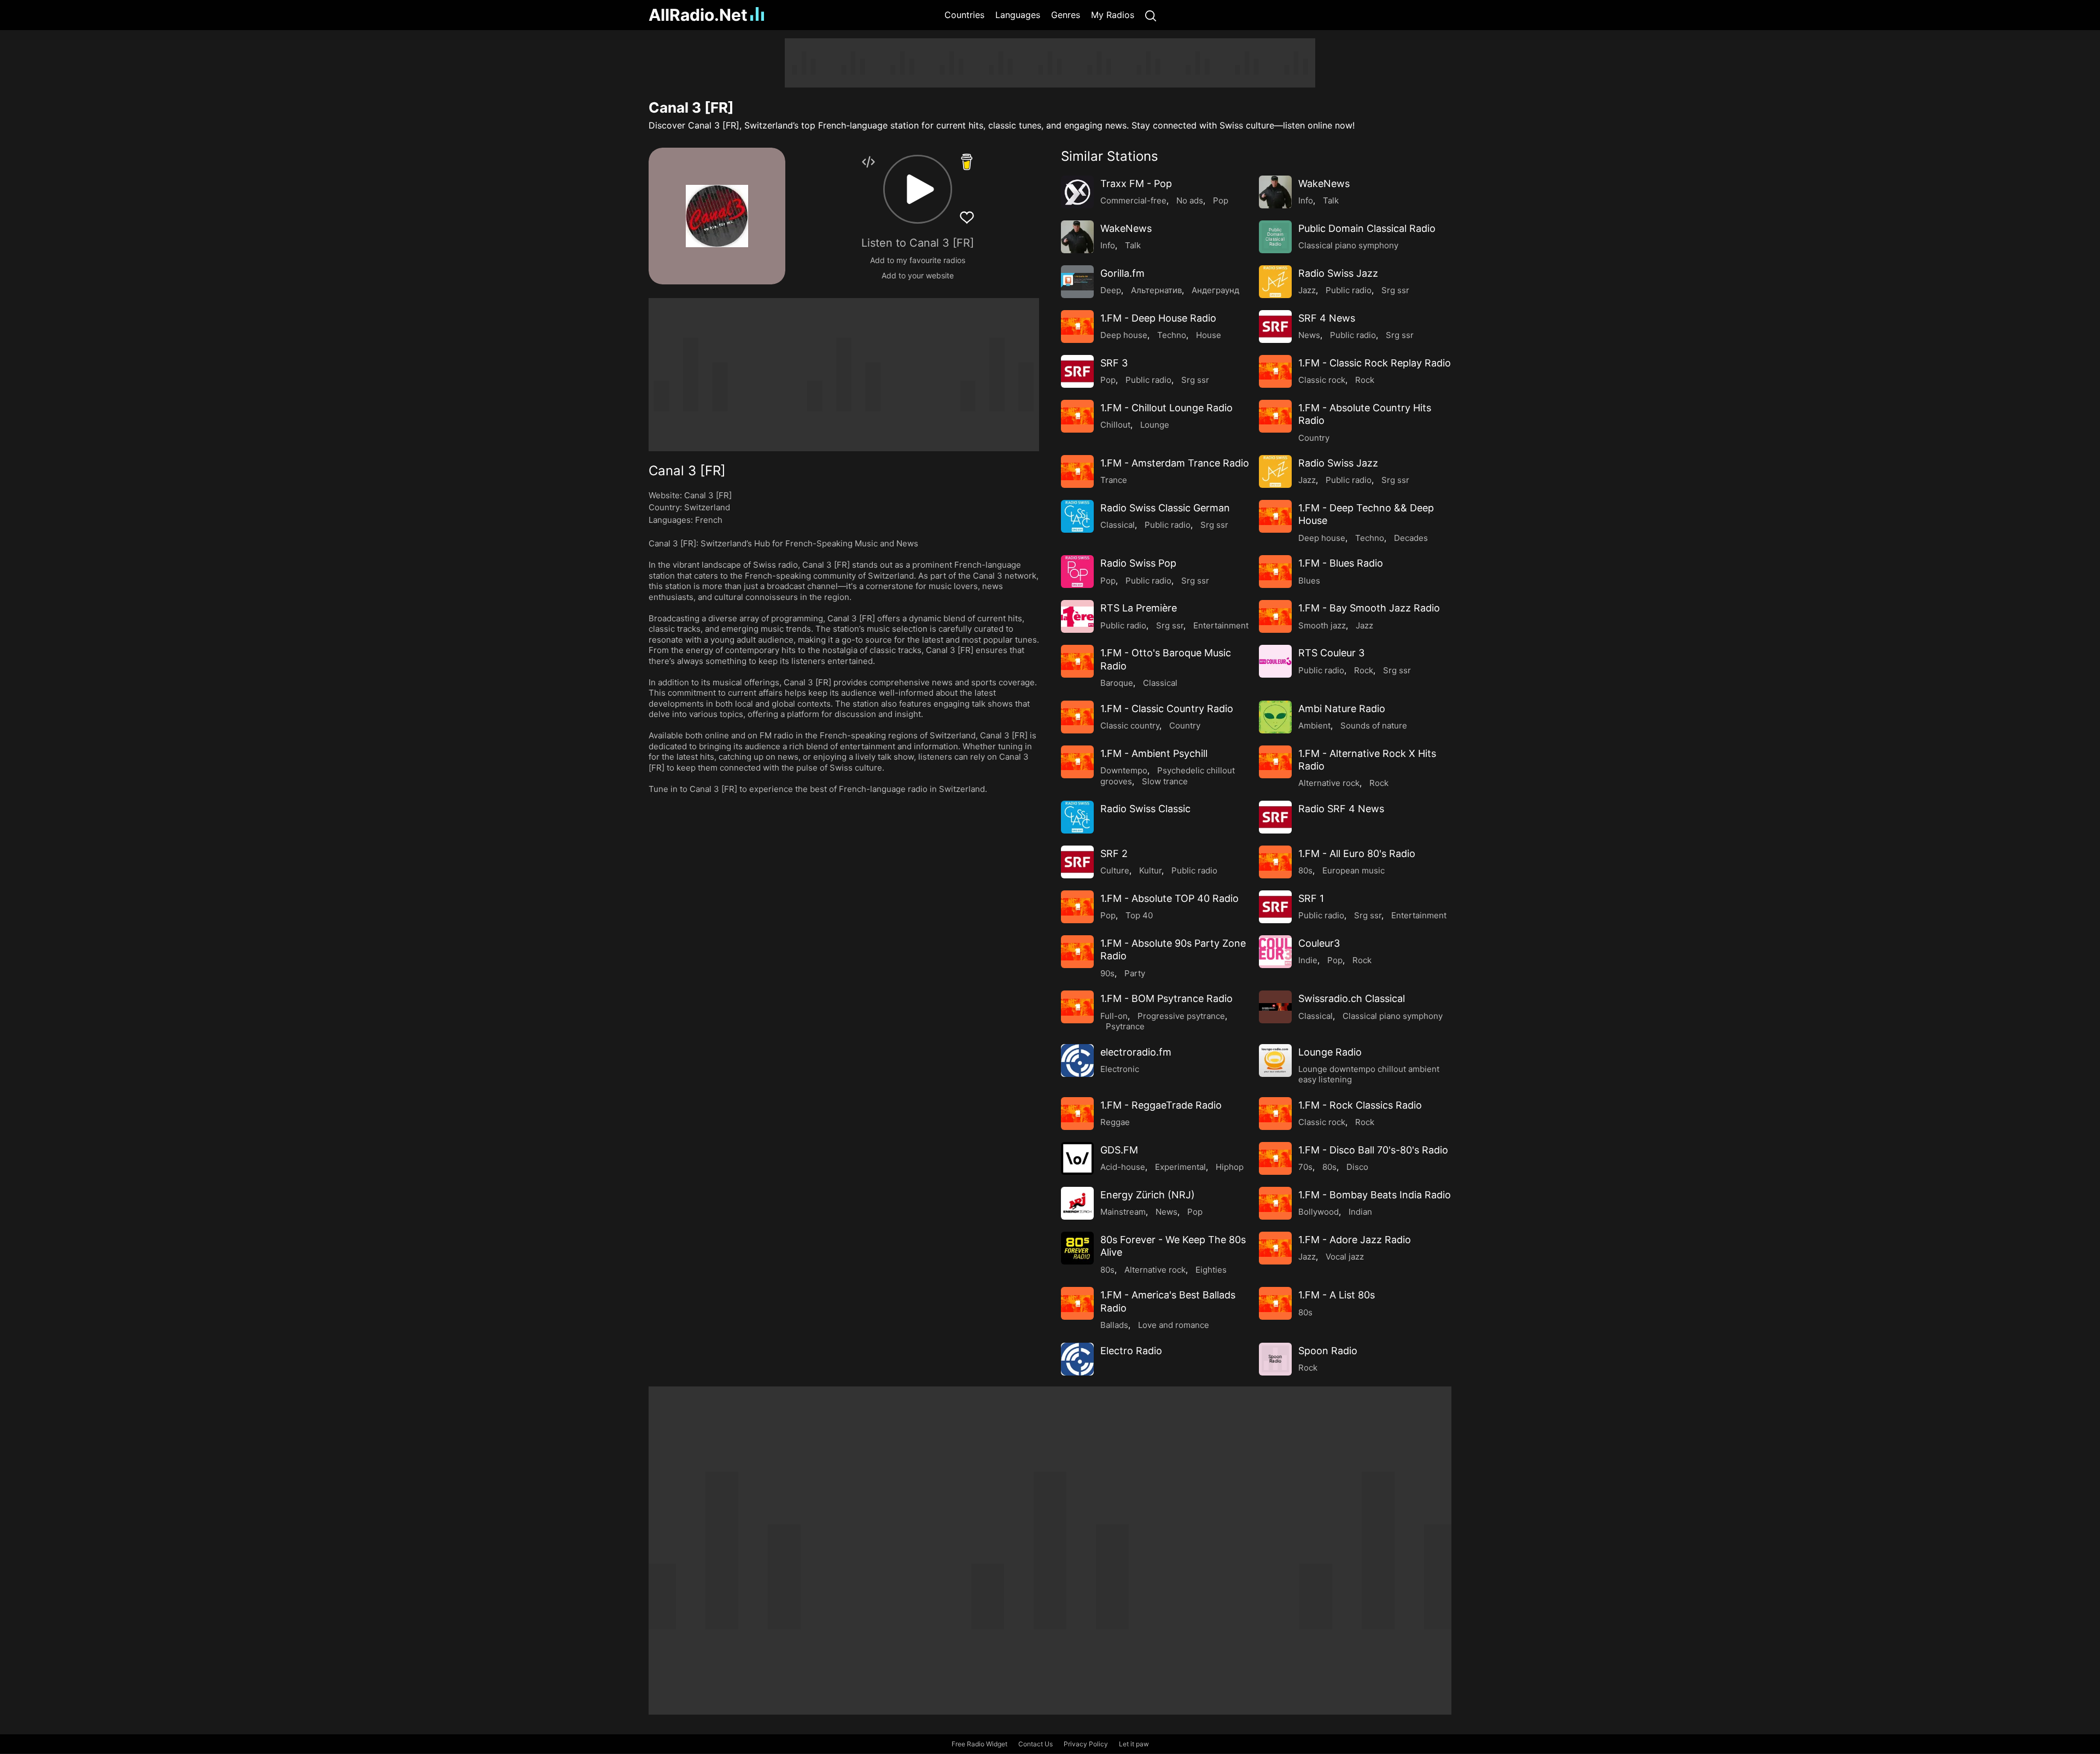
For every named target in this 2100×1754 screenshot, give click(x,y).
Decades (1411, 538)
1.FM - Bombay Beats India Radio (1375, 1195)
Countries (964, 15)
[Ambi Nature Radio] (1275, 717)
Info (1306, 200)
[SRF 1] (1275, 907)
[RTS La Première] (1077, 616)
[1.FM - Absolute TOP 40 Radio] (1077, 907)
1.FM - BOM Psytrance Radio (1166, 998)
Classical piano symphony (1348, 245)
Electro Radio (1131, 1351)
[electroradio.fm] (1077, 1060)
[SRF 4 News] (1275, 327)
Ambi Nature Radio (1342, 709)
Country (1314, 438)
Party (1135, 973)
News (1309, 335)
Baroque (1117, 683)
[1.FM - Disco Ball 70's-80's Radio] (1275, 1158)
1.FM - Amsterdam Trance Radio (1175, 463)
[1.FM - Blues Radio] (1275, 572)
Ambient (1314, 726)
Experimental (1180, 1167)
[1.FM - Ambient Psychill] (1077, 762)
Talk (1331, 200)
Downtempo (1124, 770)
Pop (1221, 200)
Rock (1365, 380)
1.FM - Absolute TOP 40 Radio (1169, 898)
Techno (1172, 335)
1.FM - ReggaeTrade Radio (1161, 1105)
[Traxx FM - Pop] (1077, 192)
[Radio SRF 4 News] (1275, 817)
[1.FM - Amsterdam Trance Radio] (1077, 471)
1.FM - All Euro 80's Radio (1357, 853)
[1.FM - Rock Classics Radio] (1275, 1114)
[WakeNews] (1275, 192)
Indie (1308, 960)
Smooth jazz (1322, 625)
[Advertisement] (596, 202)
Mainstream (1123, 1212)
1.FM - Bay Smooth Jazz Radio (1369, 608)
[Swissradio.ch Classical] (1275, 1007)
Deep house (1124, 335)
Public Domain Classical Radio (1367, 228)
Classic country (1130, 726)
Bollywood (1319, 1212)
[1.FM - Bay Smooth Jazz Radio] (1275, 616)
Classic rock (1322, 380)
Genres (1066, 15)
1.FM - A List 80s (1337, 1295)
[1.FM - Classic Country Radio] (1077, 717)
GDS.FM (1119, 1150)
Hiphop (1230, 1167)
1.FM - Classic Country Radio (1167, 709)
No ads (1190, 200)
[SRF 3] (1077, 371)
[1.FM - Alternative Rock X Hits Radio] (1275, 762)
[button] (918, 189)
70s (1305, 1167)
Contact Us (1036, 1744)
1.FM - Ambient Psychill (1154, 753)
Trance (1114, 480)
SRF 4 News (1327, 318)
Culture (1115, 870)
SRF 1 (1311, 898)
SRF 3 (1114, 363)
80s (1305, 870)
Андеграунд (1215, 290)
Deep (1111, 290)
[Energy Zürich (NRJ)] (1077, 1203)
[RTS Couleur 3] (1275, 661)
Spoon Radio (1328, 1351)
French (709, 520)
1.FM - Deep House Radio (1158, 318)
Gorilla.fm (1122, 273)
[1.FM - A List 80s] (1275, 1303)
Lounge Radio (1330, 1052)
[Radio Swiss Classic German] (1077, 516)
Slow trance (1165, 781)
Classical (1118, 525)
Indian (1360, 1212)
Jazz (1307, 290)
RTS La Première (1139, 608)
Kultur (1150, 870)
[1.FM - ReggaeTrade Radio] (1077, 1114)
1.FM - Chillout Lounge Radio (1166, 408)
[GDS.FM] (1077, 1158)
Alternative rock (1329, 783)
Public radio (1349, 290)
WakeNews (1324, 183)
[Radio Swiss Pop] (1077, 572)
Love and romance (1174, 1325)
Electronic (1120, 1069)
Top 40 (1139, 915)
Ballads (1114, 1325)
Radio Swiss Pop (1138, 563)
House (1209, 335)
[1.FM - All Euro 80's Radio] (1275, 862)
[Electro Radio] (1077, 1359)
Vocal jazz (1345, 1257)
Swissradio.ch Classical (1352, 998)
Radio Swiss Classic (1145, 809)
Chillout (1115, 425)
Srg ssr (1395, 290)
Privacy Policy (1086, 1744)
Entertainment (1221, 625)
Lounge (1155, 425)
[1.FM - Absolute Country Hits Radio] (1275, 416)
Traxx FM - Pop (1136, 183)
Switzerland (707, 507)
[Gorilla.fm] (1077, 282)
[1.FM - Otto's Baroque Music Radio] (1077, 661)
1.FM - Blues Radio (1341, 563)
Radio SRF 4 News (1341, 809)
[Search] (1151, 15)
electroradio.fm (1136, 1052)
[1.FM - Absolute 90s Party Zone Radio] (1077, 952)
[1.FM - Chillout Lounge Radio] (1077, 416)
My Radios (1113, 15)
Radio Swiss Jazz (1338, 273)
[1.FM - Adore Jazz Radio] (1275, 1248)
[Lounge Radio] (1275, 1060)
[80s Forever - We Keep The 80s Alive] (1077, 1248)
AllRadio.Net (698, 15)
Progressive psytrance (1181, 1016)
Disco (1357, 1167)
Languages (1018, 15)
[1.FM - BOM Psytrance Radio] (1077, 1007)
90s (1107, 973)
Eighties (1211, 1270)
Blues (1309, 581)
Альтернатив (1156, 290)
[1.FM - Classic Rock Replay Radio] (1275, 371)
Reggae (1115, 1122)
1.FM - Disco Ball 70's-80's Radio (1373, 1150)
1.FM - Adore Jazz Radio (1355, 1240)
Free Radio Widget (979, 1744)
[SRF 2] (1077, 862)
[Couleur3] (1275, 952)
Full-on (1114, 1016)
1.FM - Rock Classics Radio (1360, 1105)
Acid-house (1123, 1167)
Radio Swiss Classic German (1165, 508)
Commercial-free (1133, 200)
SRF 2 (1114, 853)
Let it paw (1134, 1744)
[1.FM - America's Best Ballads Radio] (1077, 1303)
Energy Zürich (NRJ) (1148, 1195)
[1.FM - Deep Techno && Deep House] (1275, 516)
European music (1354, 870)
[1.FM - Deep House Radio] (1077, 327)
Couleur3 (1319, 943)
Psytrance (1125, 1026)
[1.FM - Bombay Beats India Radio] (1275, 1203)
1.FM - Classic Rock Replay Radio (1375, 363)
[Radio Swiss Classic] (1077, 817)
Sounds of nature (1374, 726)
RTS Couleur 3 (1331, 653)
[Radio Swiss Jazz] (1275, 282)
